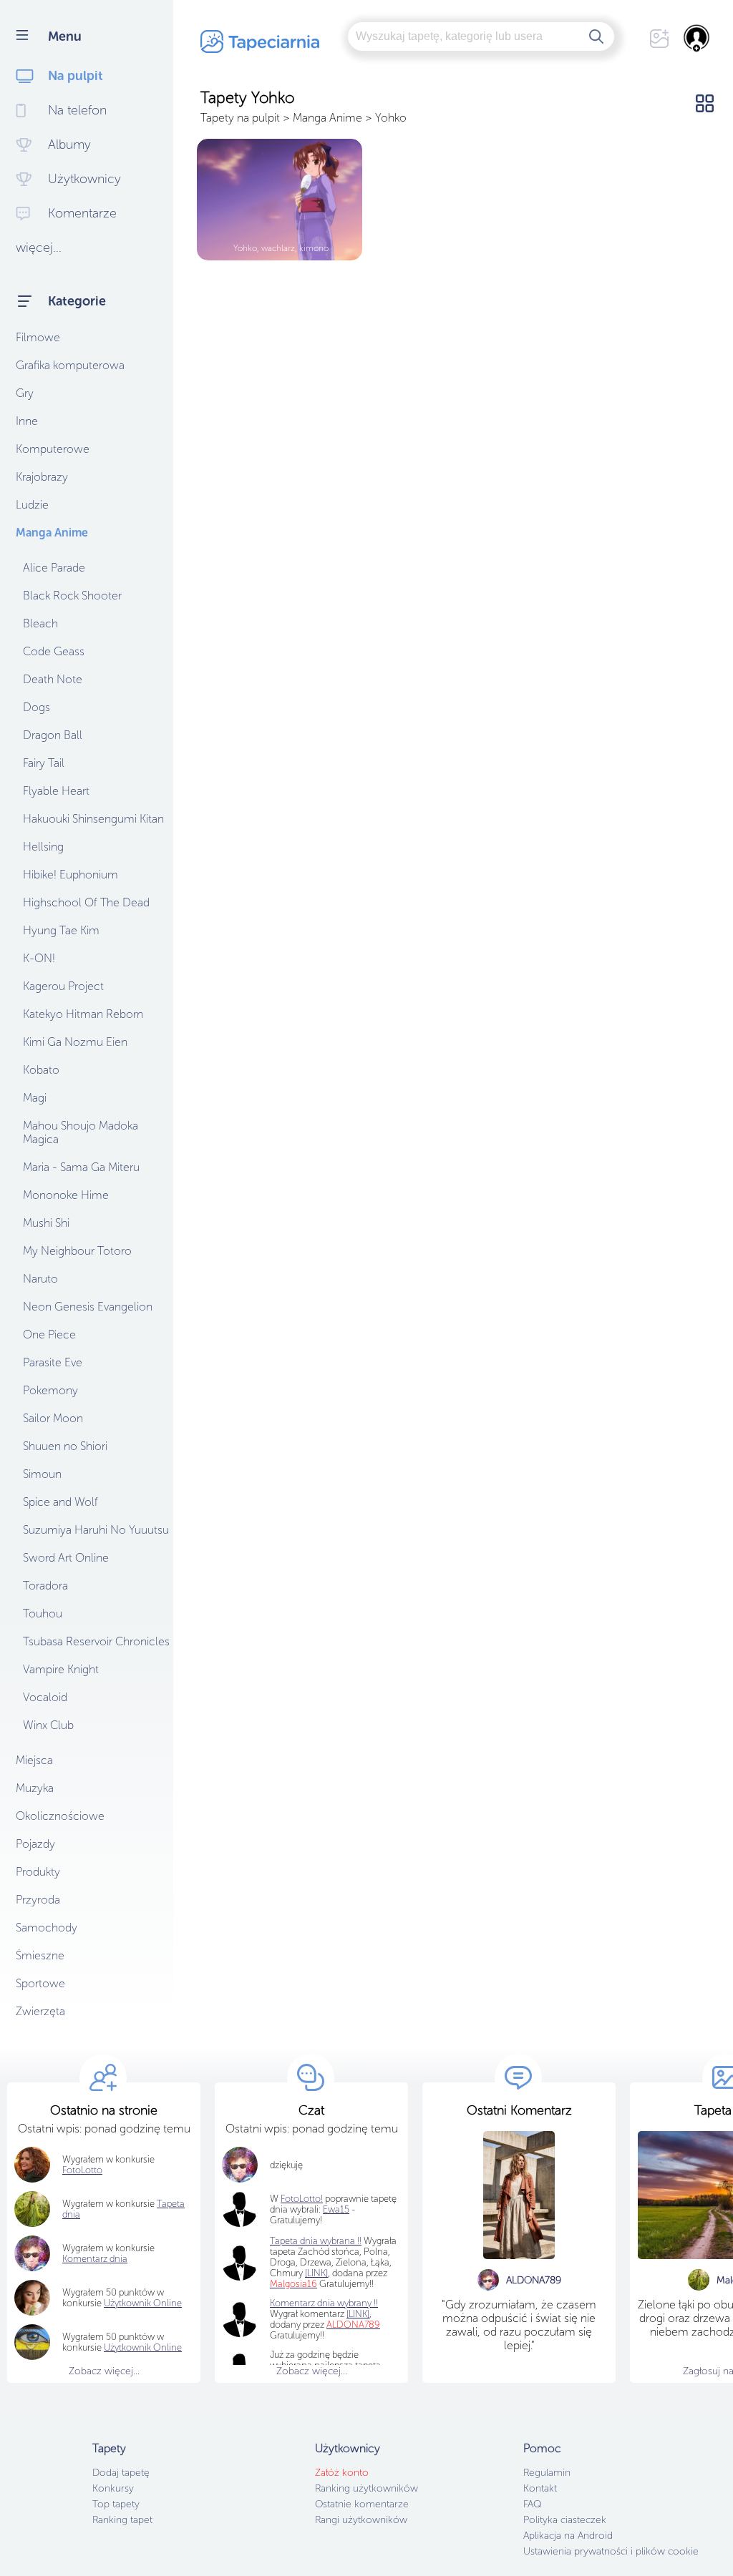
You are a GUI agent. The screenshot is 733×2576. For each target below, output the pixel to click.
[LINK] (358, 2314)
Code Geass (54, 651)
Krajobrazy (42, 477)
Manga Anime (52, 533)
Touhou (43, 1613)
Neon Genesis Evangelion (88, 1307)
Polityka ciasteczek (565, 2520)
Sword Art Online (66, 1558)
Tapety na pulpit (240, 118)
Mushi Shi (46, 1223)
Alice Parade (54, 568)
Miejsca (34, 1760)
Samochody (47, 1928)
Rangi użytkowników (361, 2520)
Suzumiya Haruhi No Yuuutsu (96, 1530)
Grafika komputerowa (70, 365)
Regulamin (547, 2473)
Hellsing (43, 847)
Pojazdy (35, 1844)
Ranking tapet (122, 2520)
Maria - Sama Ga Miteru (81, 1167)
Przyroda (38, 1900)
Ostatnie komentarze (362, 2504)
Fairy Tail (44, 763)
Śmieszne (40, 1955)
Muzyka (35, 1788)
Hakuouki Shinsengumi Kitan (93, 819)
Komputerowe (53, 449)
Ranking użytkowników (366, 2488)
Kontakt (540, 2488)
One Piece (49, 1334)
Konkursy (113, 2488)
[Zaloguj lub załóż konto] (697, 38)
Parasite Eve (53, 1362)
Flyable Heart (56, 791)
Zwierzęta (40, 2011)
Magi (35, 1098)
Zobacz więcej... (104, 2371)
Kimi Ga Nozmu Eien (75, 1042)
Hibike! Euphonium (71, 875)
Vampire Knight (61, 1669)
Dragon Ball (53, 735)
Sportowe (40, 1983)
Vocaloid (45, 1697)
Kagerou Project (63, 986)
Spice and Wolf (60, 1502)
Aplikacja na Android (568, 2536)
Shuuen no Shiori (65, 1446)
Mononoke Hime (66, 1195)
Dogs (37, 707)
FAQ (532, 2504)
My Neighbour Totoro (77, 1251)
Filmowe (38, 337)
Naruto (40, 1279)
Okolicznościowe (60, 1816)
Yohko (391, 118)
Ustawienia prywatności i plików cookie (611, 2551)
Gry (25, 393)
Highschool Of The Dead (86, 902)
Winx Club (48, 1725)
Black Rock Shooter (72, 596)
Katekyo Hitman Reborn (83, 1014)
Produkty (38, 1872)
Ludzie (32, 505)
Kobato (41, 1070)
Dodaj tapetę (121, 2473)
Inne (27, 421)
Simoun (42, 1474)
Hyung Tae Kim (61, 930)
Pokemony (50, 1390)
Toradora (45, 1586)
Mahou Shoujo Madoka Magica (81, 1132)
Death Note (53, 679)
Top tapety (116, 2504)
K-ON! (39, 958)
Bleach (40, 623)
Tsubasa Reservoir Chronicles (96, 1641)
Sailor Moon (53, 1418)
